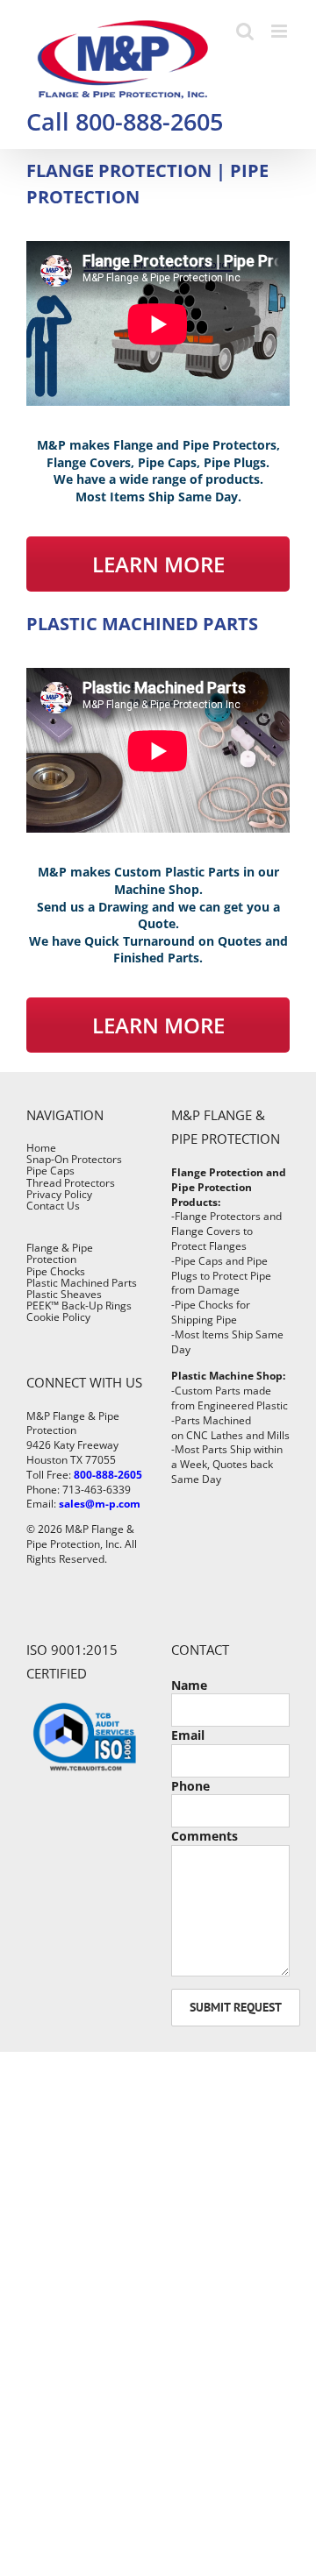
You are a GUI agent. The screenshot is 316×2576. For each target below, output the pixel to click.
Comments (205, 1836)
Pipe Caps (50, 1171)
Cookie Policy (58, 1317)
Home (41, 1148)
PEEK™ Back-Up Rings (79, 1306)
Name (189, 1685)
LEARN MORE (158, 564)
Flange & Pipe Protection (60, 1253)
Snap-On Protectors (74, 1159)
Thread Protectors (71, 1183)
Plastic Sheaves (64, 1294)
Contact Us (53, 1206)
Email (188, 1735)
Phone (190, 1786)
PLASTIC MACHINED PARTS (142, 624)
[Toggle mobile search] (245, 31)
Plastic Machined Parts (82, 1283)
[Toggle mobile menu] (280, 31)
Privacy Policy (59, 1194)
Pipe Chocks (56, 1271)
